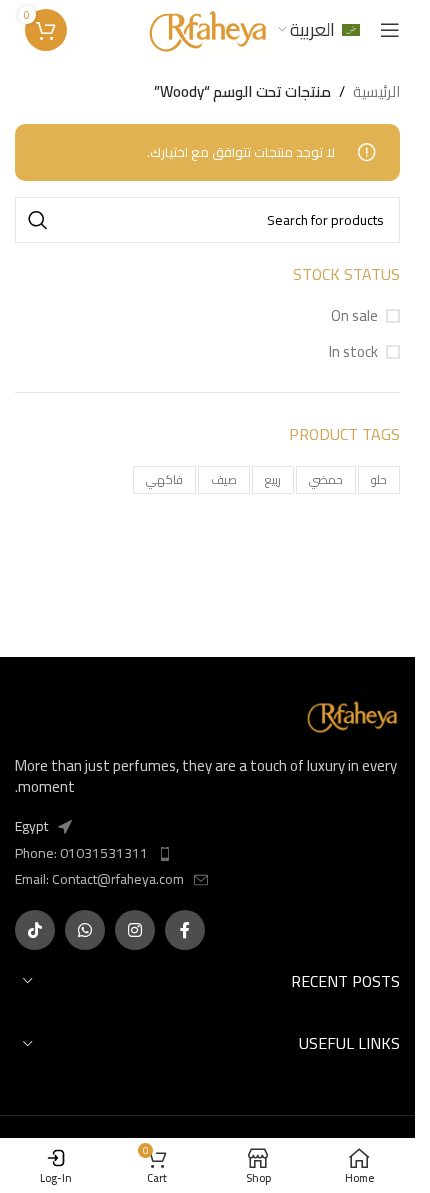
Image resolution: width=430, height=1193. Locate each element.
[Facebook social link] (185, 930)
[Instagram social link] (135, 930)
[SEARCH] (38, 220)
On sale (354, 315)
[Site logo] (207, 28)
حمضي (326, 479)
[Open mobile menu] (390, 30)
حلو (379, 479)
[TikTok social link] (35, 930)
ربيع (273, 479)
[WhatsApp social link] (85, 930)
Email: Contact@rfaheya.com (99, 879)
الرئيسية (376, 92)
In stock (353, 351)
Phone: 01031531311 (81, 853)
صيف (224, 479)
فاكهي (164, 479)
